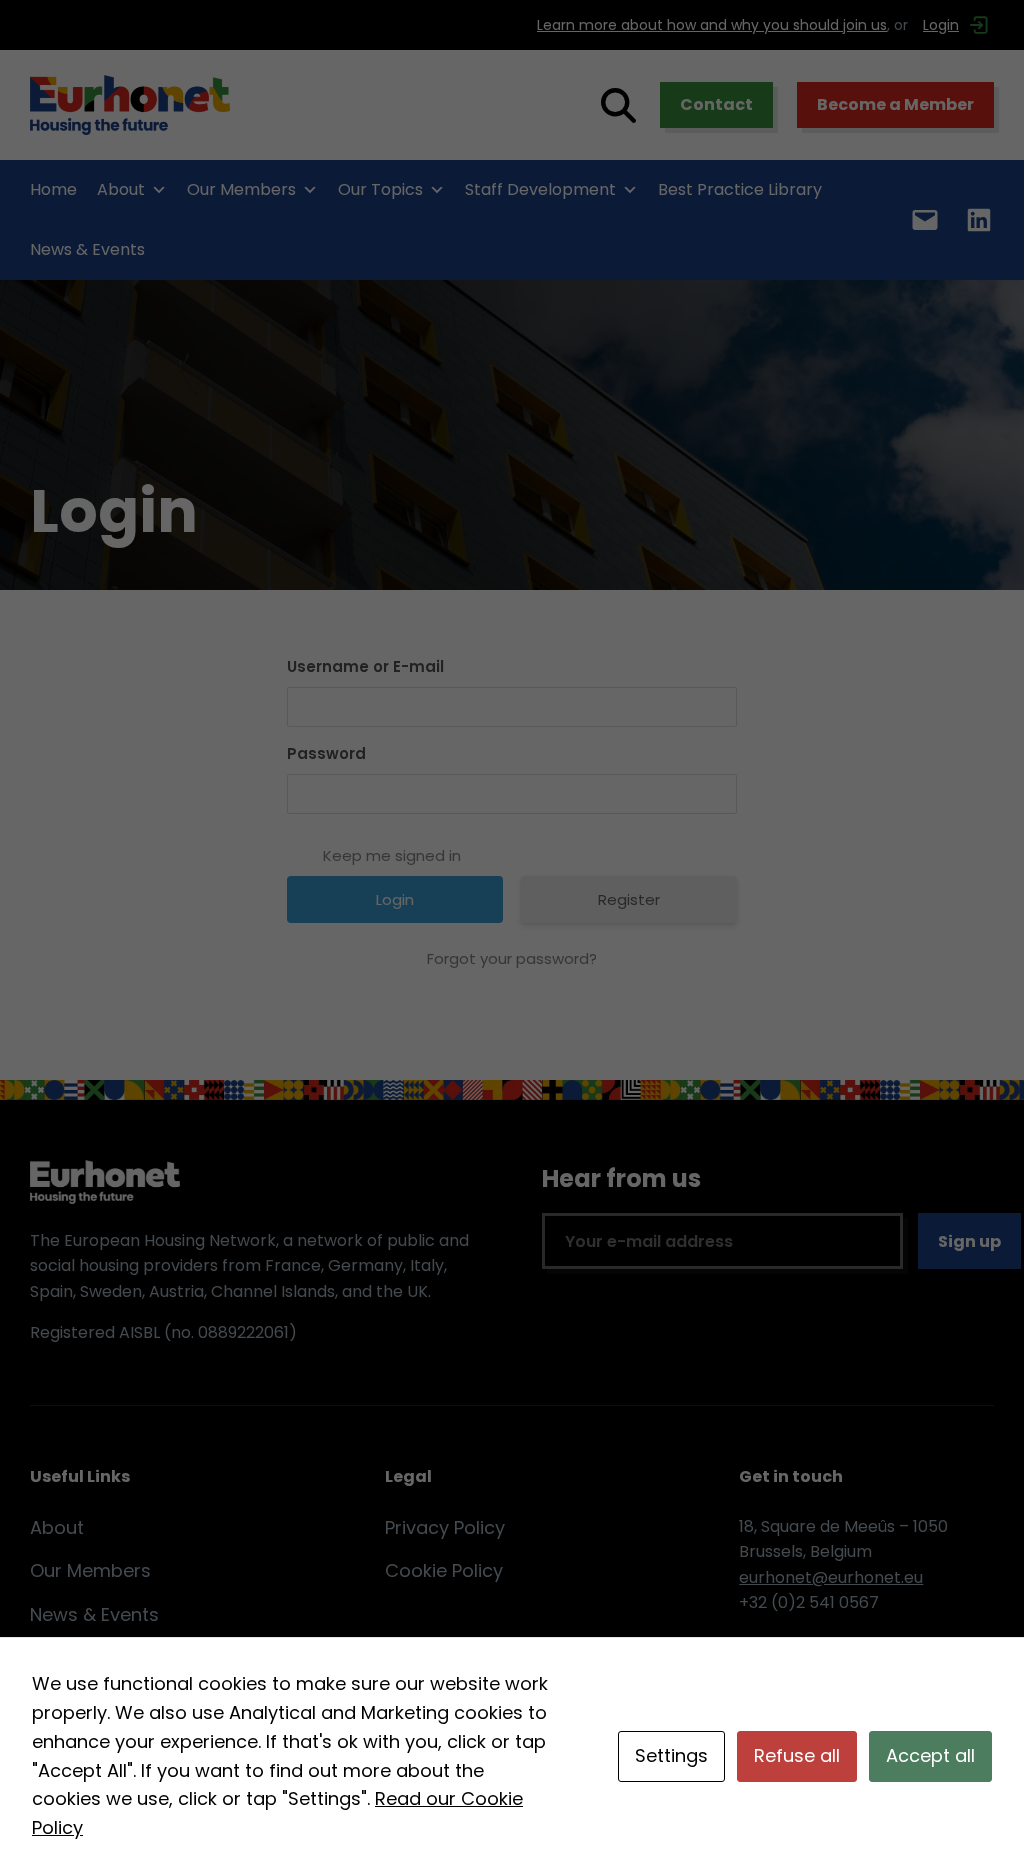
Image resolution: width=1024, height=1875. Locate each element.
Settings (671, 1755)
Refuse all (797, 1755)
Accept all (930, 1755)
